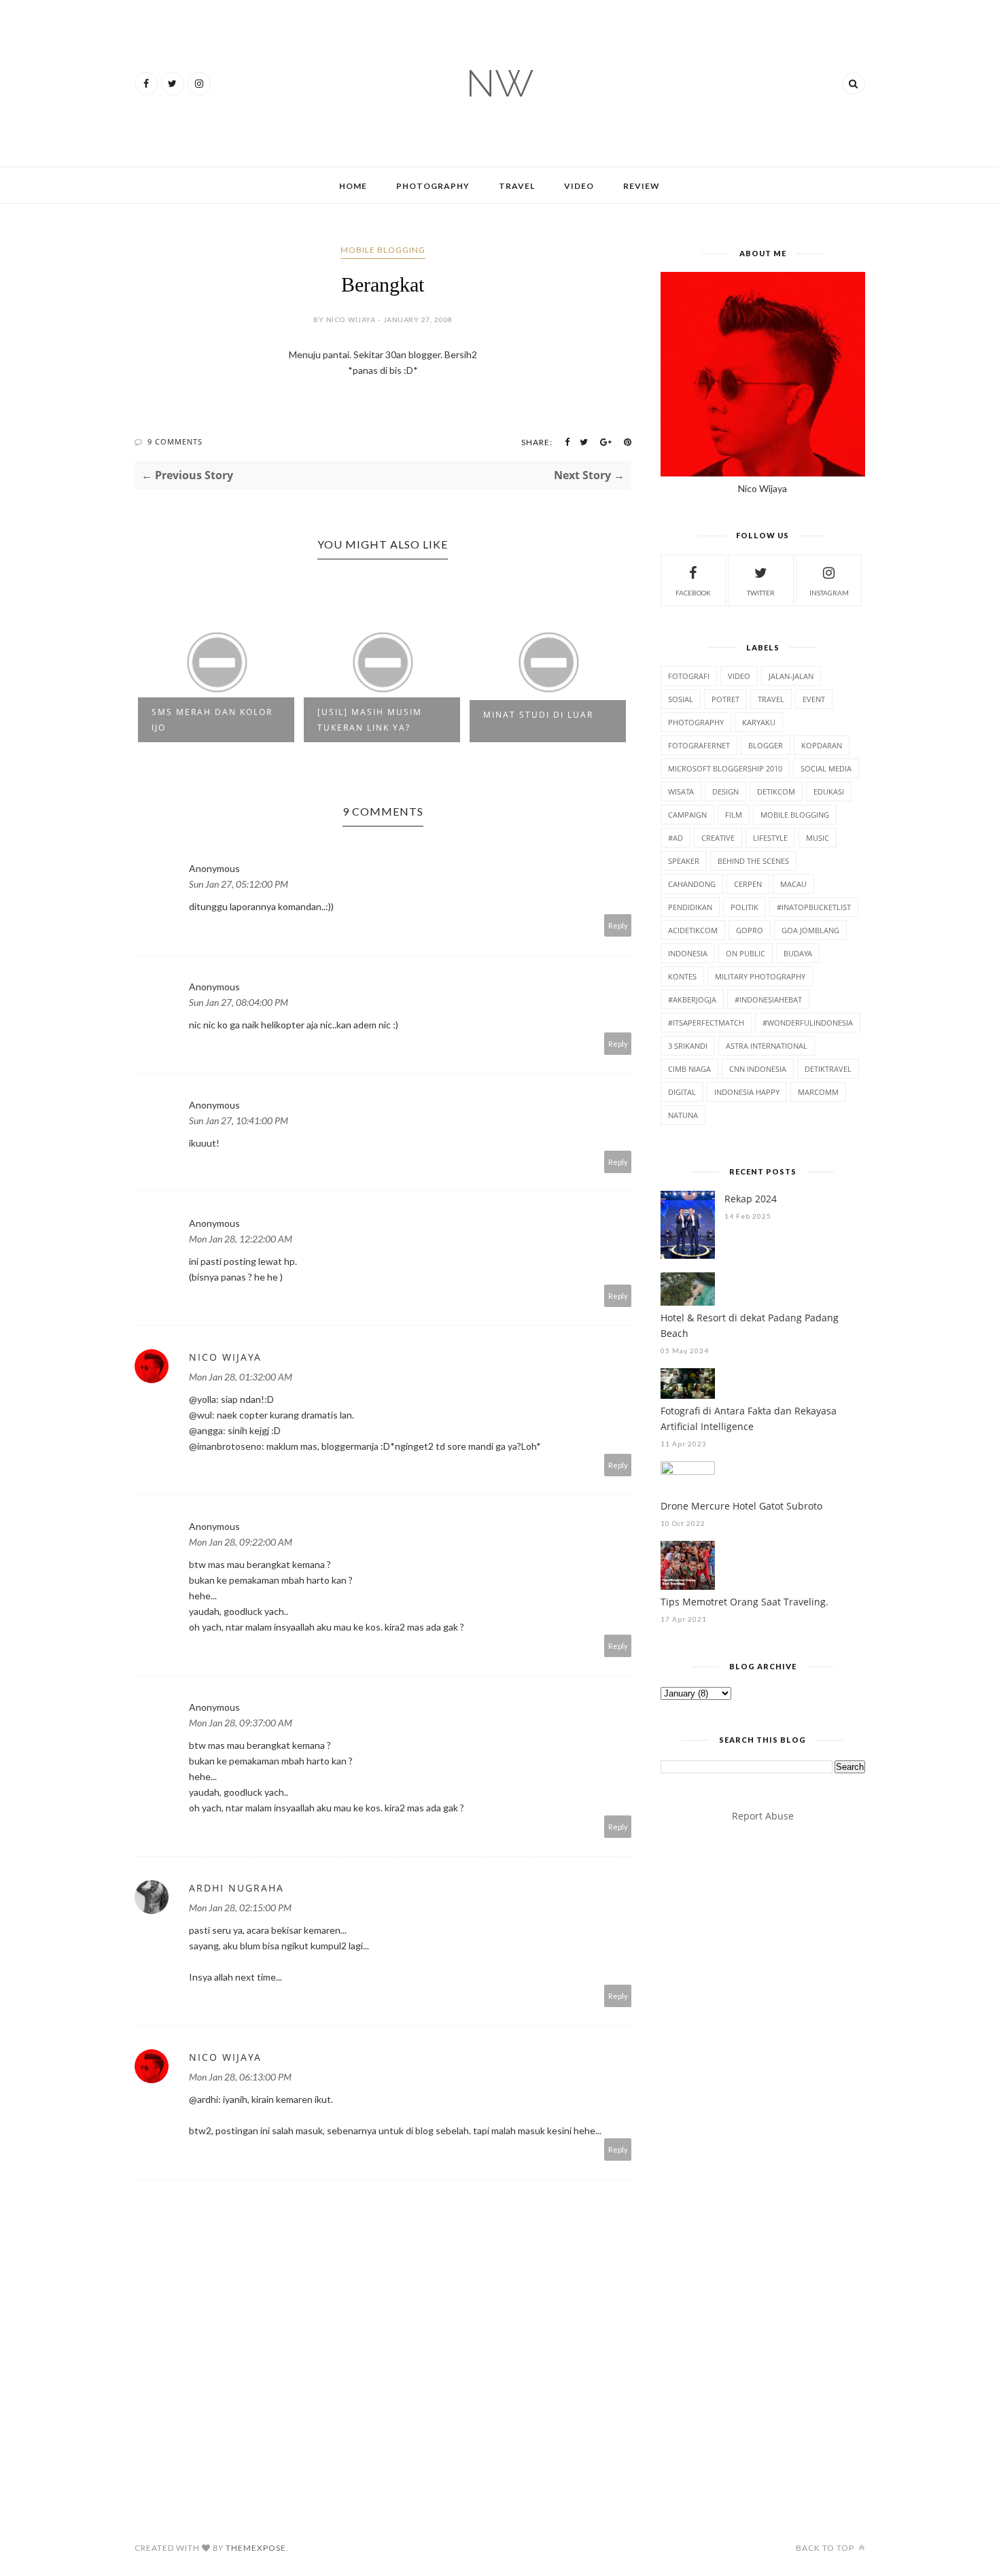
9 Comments (175, 441)
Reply (618, 925)
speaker (684, 861)
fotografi (689, 676)
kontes (682, 976)
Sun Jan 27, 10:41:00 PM (239, 1120)
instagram (829, 593)
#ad (676, 838)
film (734, 815)
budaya (798, 953)
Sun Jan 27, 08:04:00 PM (239, 1002)
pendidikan (690, 907)
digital (682, 1092)
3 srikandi (688, 1046)
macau (793, 884)
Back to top (826, 2548)
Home (353, 186)
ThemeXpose (256, 2548)
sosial (681, 699)
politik (744, 907)
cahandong (692, 884)
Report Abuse (763, 1816)
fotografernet (699, 745)
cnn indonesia (758, 1069)
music (818, 838)
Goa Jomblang (810, 930)
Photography (433, 186)
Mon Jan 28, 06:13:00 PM (240, 2077)
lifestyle (770, 838)
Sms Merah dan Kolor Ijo (212, 720)
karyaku (759, 722)
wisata (681, 791)
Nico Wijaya (225, 1357)
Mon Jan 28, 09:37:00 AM (241, 1723)
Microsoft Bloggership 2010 (725, 768)
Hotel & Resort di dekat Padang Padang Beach (750, 1325)
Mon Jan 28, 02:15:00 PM (240, 1908)
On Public (746, 953)
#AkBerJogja (692, 999)
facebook (693, 593)
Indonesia (688, 953)
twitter (761, 593)
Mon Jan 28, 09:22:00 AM (241, 1542)
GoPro (750, 930)
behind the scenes (753, 861)
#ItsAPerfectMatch (706, 1023)
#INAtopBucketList (814, 907)
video (739, 676)
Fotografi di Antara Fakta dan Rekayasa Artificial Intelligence (749, 1418)
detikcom (776, 791)
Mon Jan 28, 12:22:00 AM (241, 1239)
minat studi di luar (538, 715)
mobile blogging (383, 250)
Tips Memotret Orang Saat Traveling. (744, 1602)
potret (725, 699)
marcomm (818, 1092)
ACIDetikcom (693, 930)
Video (579, 186)
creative (718, 838)
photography (696, 722)
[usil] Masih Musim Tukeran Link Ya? (370, 720)
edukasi (829, 791)
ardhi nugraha (236, 1888)
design (725, 791)
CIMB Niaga (689, 1069)
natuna (683, 1115)
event (814, 699)
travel (771, 699)
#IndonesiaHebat (768, 999)
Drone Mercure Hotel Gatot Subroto (741, 1506)
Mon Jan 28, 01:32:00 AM (241, 1377)
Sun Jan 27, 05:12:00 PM (239, 884)
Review (642, 186)
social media (826, 768)
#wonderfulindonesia (808, 1023)
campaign (687, 815)
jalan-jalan (791, 676)
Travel (517, 186)
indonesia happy (747, 1092)
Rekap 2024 (751, 1199)
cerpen (748, 884)
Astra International (767, 1046)
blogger (766, 745)
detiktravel (828, 1069)
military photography (760, 976)
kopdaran (822, 745)
